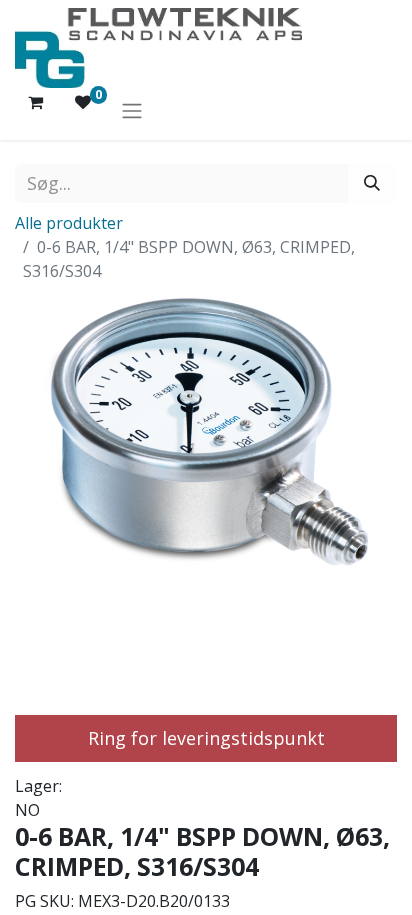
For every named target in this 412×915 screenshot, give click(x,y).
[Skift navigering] (132, 110)
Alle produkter (69, 223)
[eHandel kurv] (35, 110)
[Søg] (372, 183)
